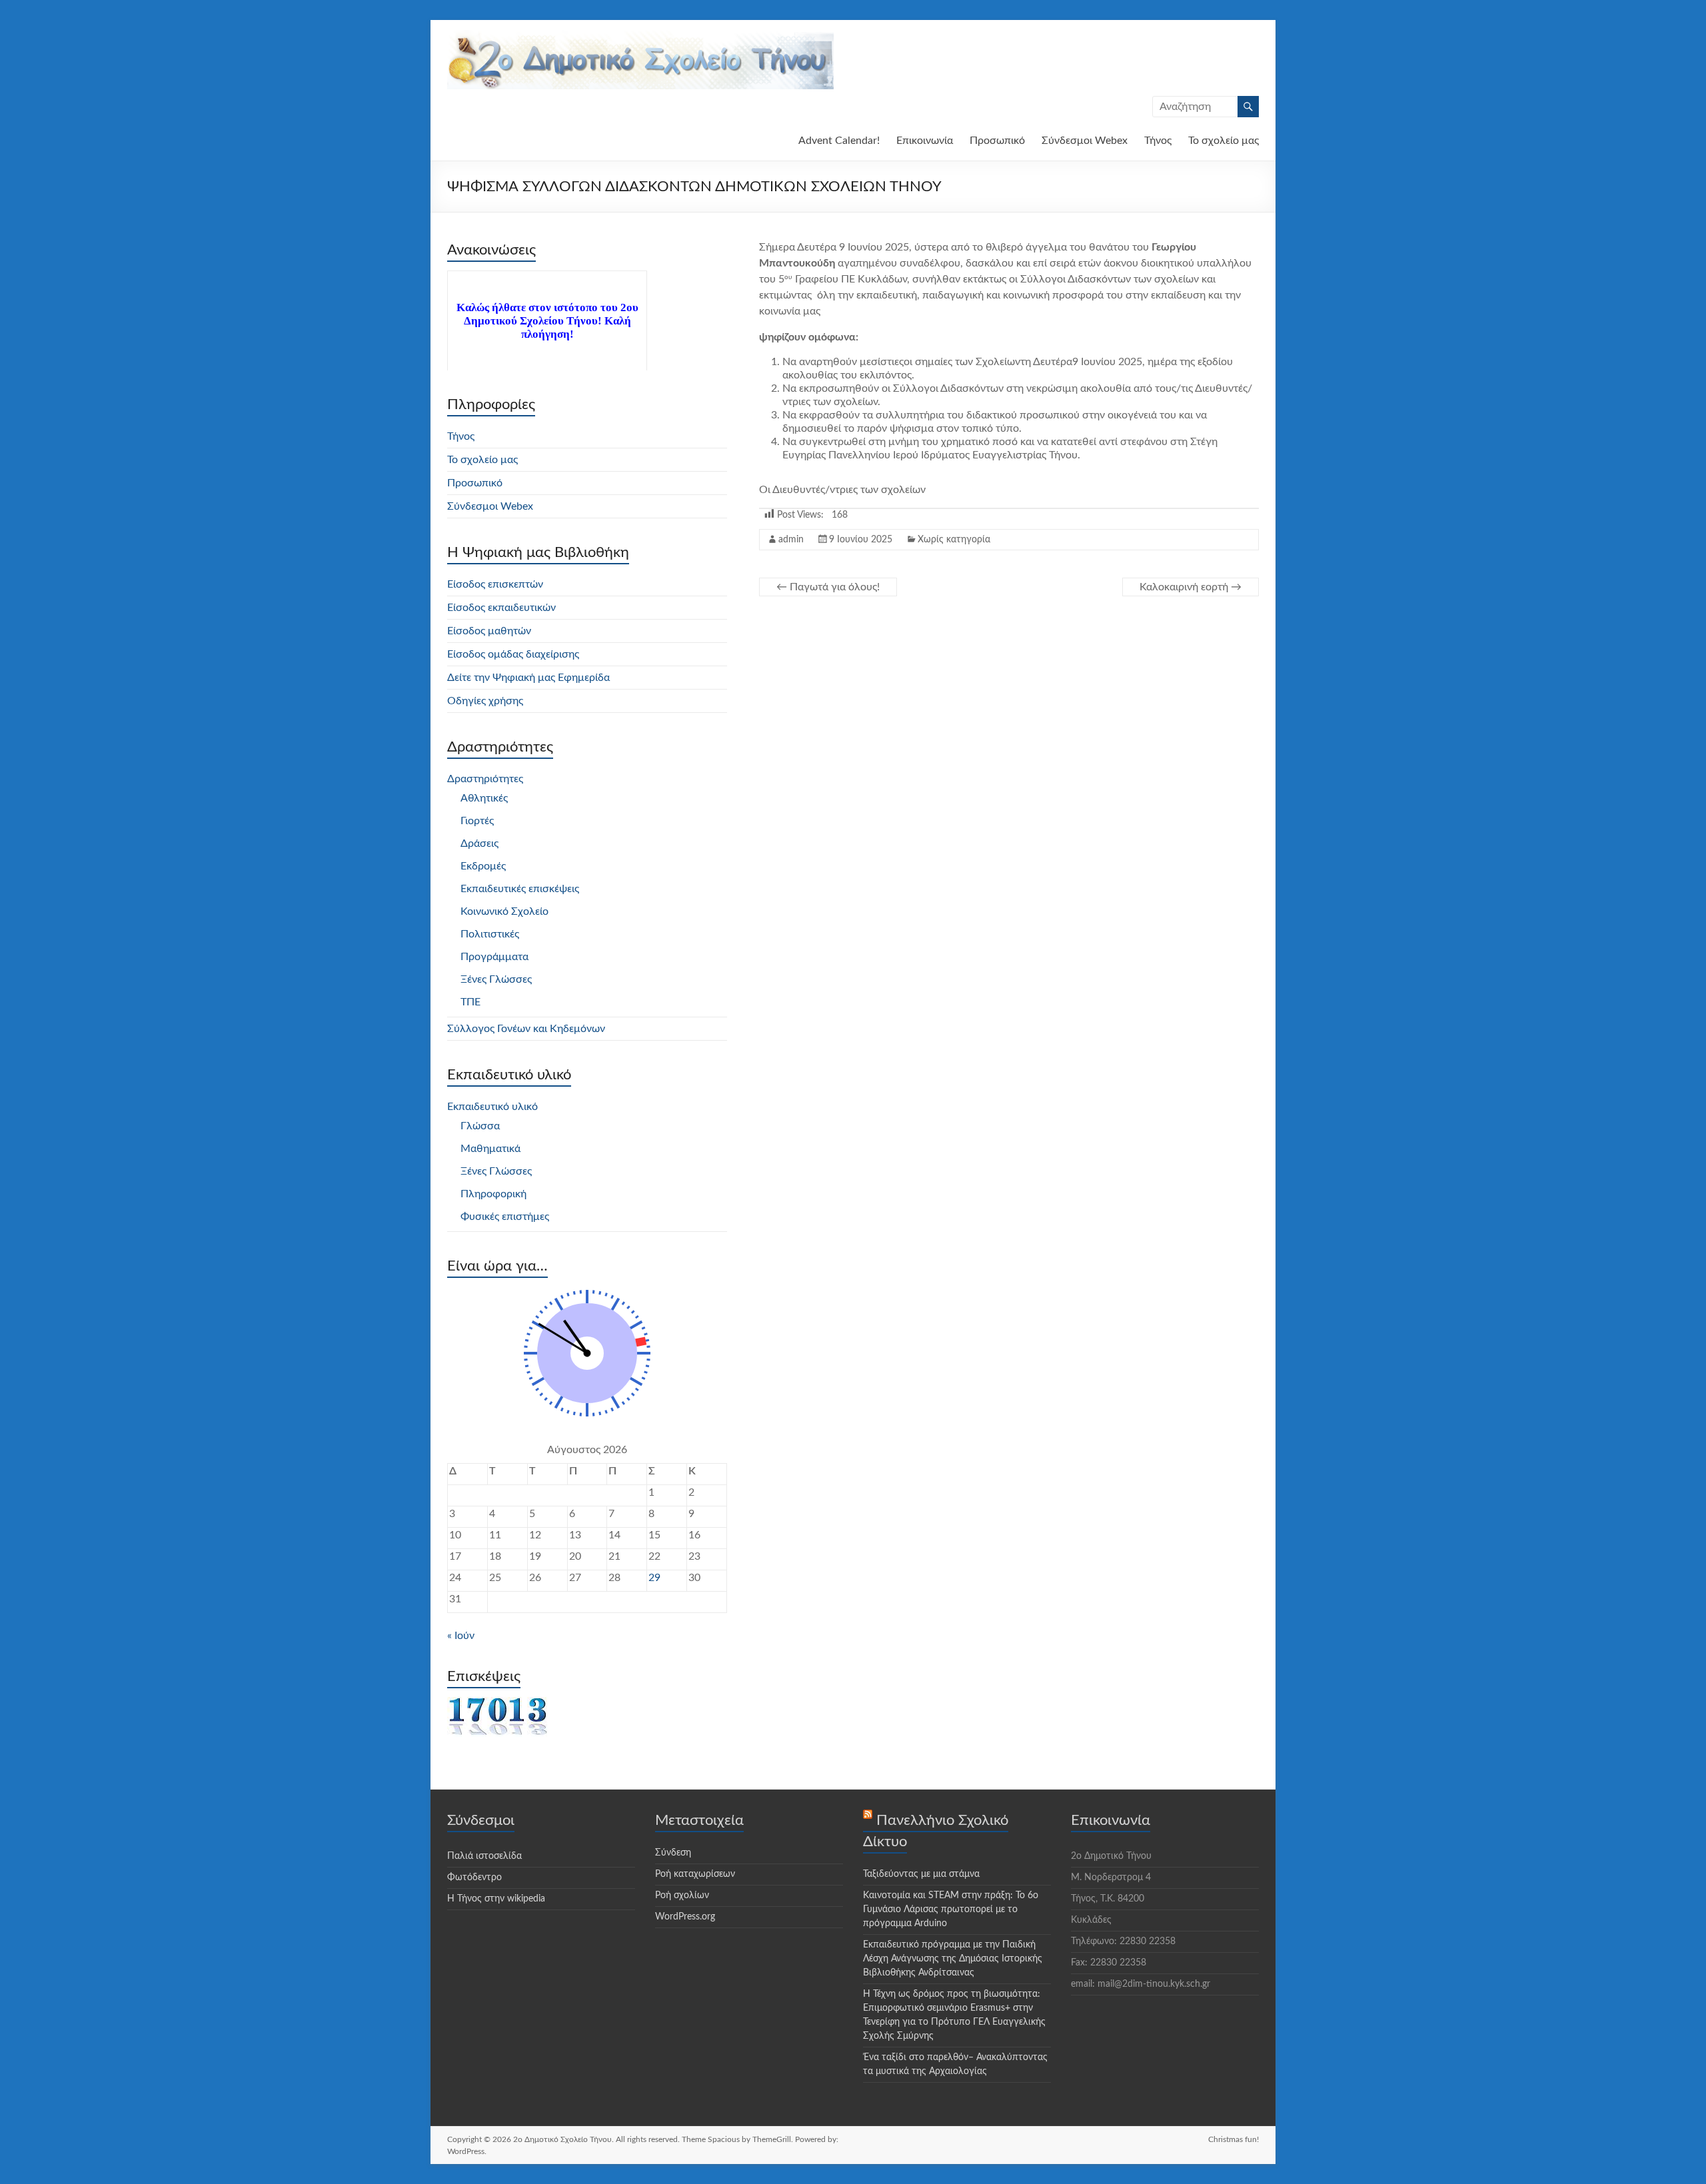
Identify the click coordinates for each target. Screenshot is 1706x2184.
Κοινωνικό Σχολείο (504, 911)
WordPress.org (685, 1917)
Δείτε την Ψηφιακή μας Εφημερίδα (528, 678)
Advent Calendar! (839, 141)
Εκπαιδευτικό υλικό (492, 1107)
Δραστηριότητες (485, 779)
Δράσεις (479, 843)
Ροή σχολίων (682, 1896)
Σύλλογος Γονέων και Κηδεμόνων (526, 1029)
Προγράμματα (494, 957)
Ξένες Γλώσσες (496, 979)
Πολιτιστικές (490, 934)
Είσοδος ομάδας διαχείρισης (513, 654)
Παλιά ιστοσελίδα (484, 1856)
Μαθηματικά (490, 1149)
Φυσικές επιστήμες (505, 1217)
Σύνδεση (673, 1853)
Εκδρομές (483, 866)
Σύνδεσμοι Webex (1085, 141)
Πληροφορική (493, 1194)
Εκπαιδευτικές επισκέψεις (520, 889)
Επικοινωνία (925, 141)
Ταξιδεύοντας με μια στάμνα (921, 1874)
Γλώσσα (480, 1126)
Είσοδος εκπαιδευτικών (501, 608)
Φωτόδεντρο (474, 1878)
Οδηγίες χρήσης (485, 701)
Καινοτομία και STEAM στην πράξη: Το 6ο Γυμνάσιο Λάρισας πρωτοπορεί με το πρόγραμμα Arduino (951, 1910)
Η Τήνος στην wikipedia (496, 1899)
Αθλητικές (484, 798)
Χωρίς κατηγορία (954, 540)
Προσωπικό (997, 141)
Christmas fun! (1234, 2139)
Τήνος (1158, 141)
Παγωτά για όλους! (828, 587)
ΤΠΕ (470, 1002)
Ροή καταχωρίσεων (695, 1874)
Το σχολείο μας (1224, 141)
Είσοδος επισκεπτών (495, 584)
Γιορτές (477, 821)
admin (791, 540)
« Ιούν (461, 1636)
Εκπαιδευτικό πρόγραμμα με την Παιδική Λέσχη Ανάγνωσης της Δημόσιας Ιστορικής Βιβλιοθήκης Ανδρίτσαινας (953, 1959)
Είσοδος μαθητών (489, 631)
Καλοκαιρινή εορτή (1191, 587)
